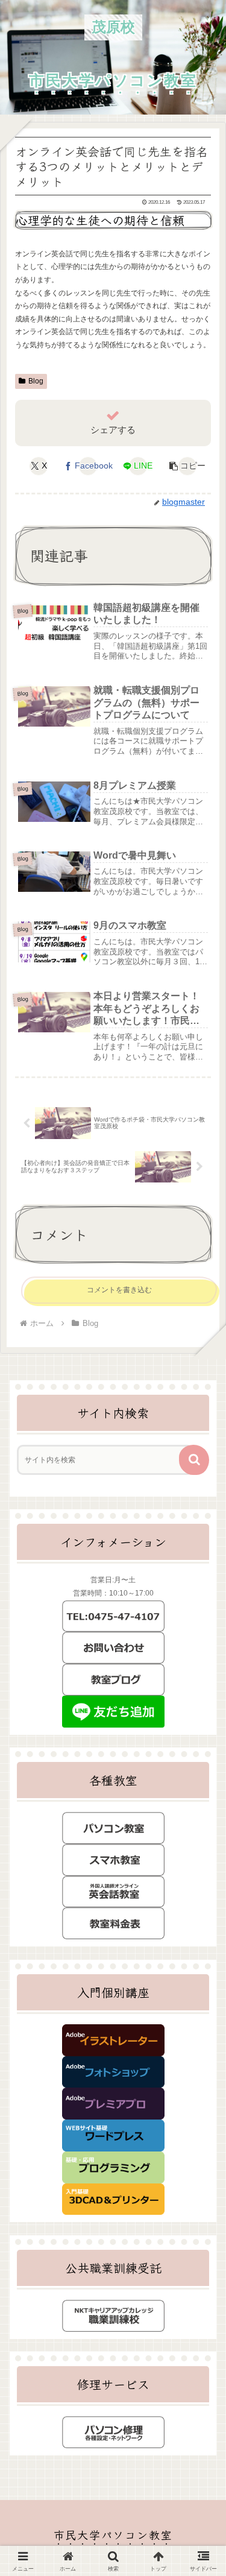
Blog (36, 381)
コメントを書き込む (119, 1290)
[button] (187, 466)
